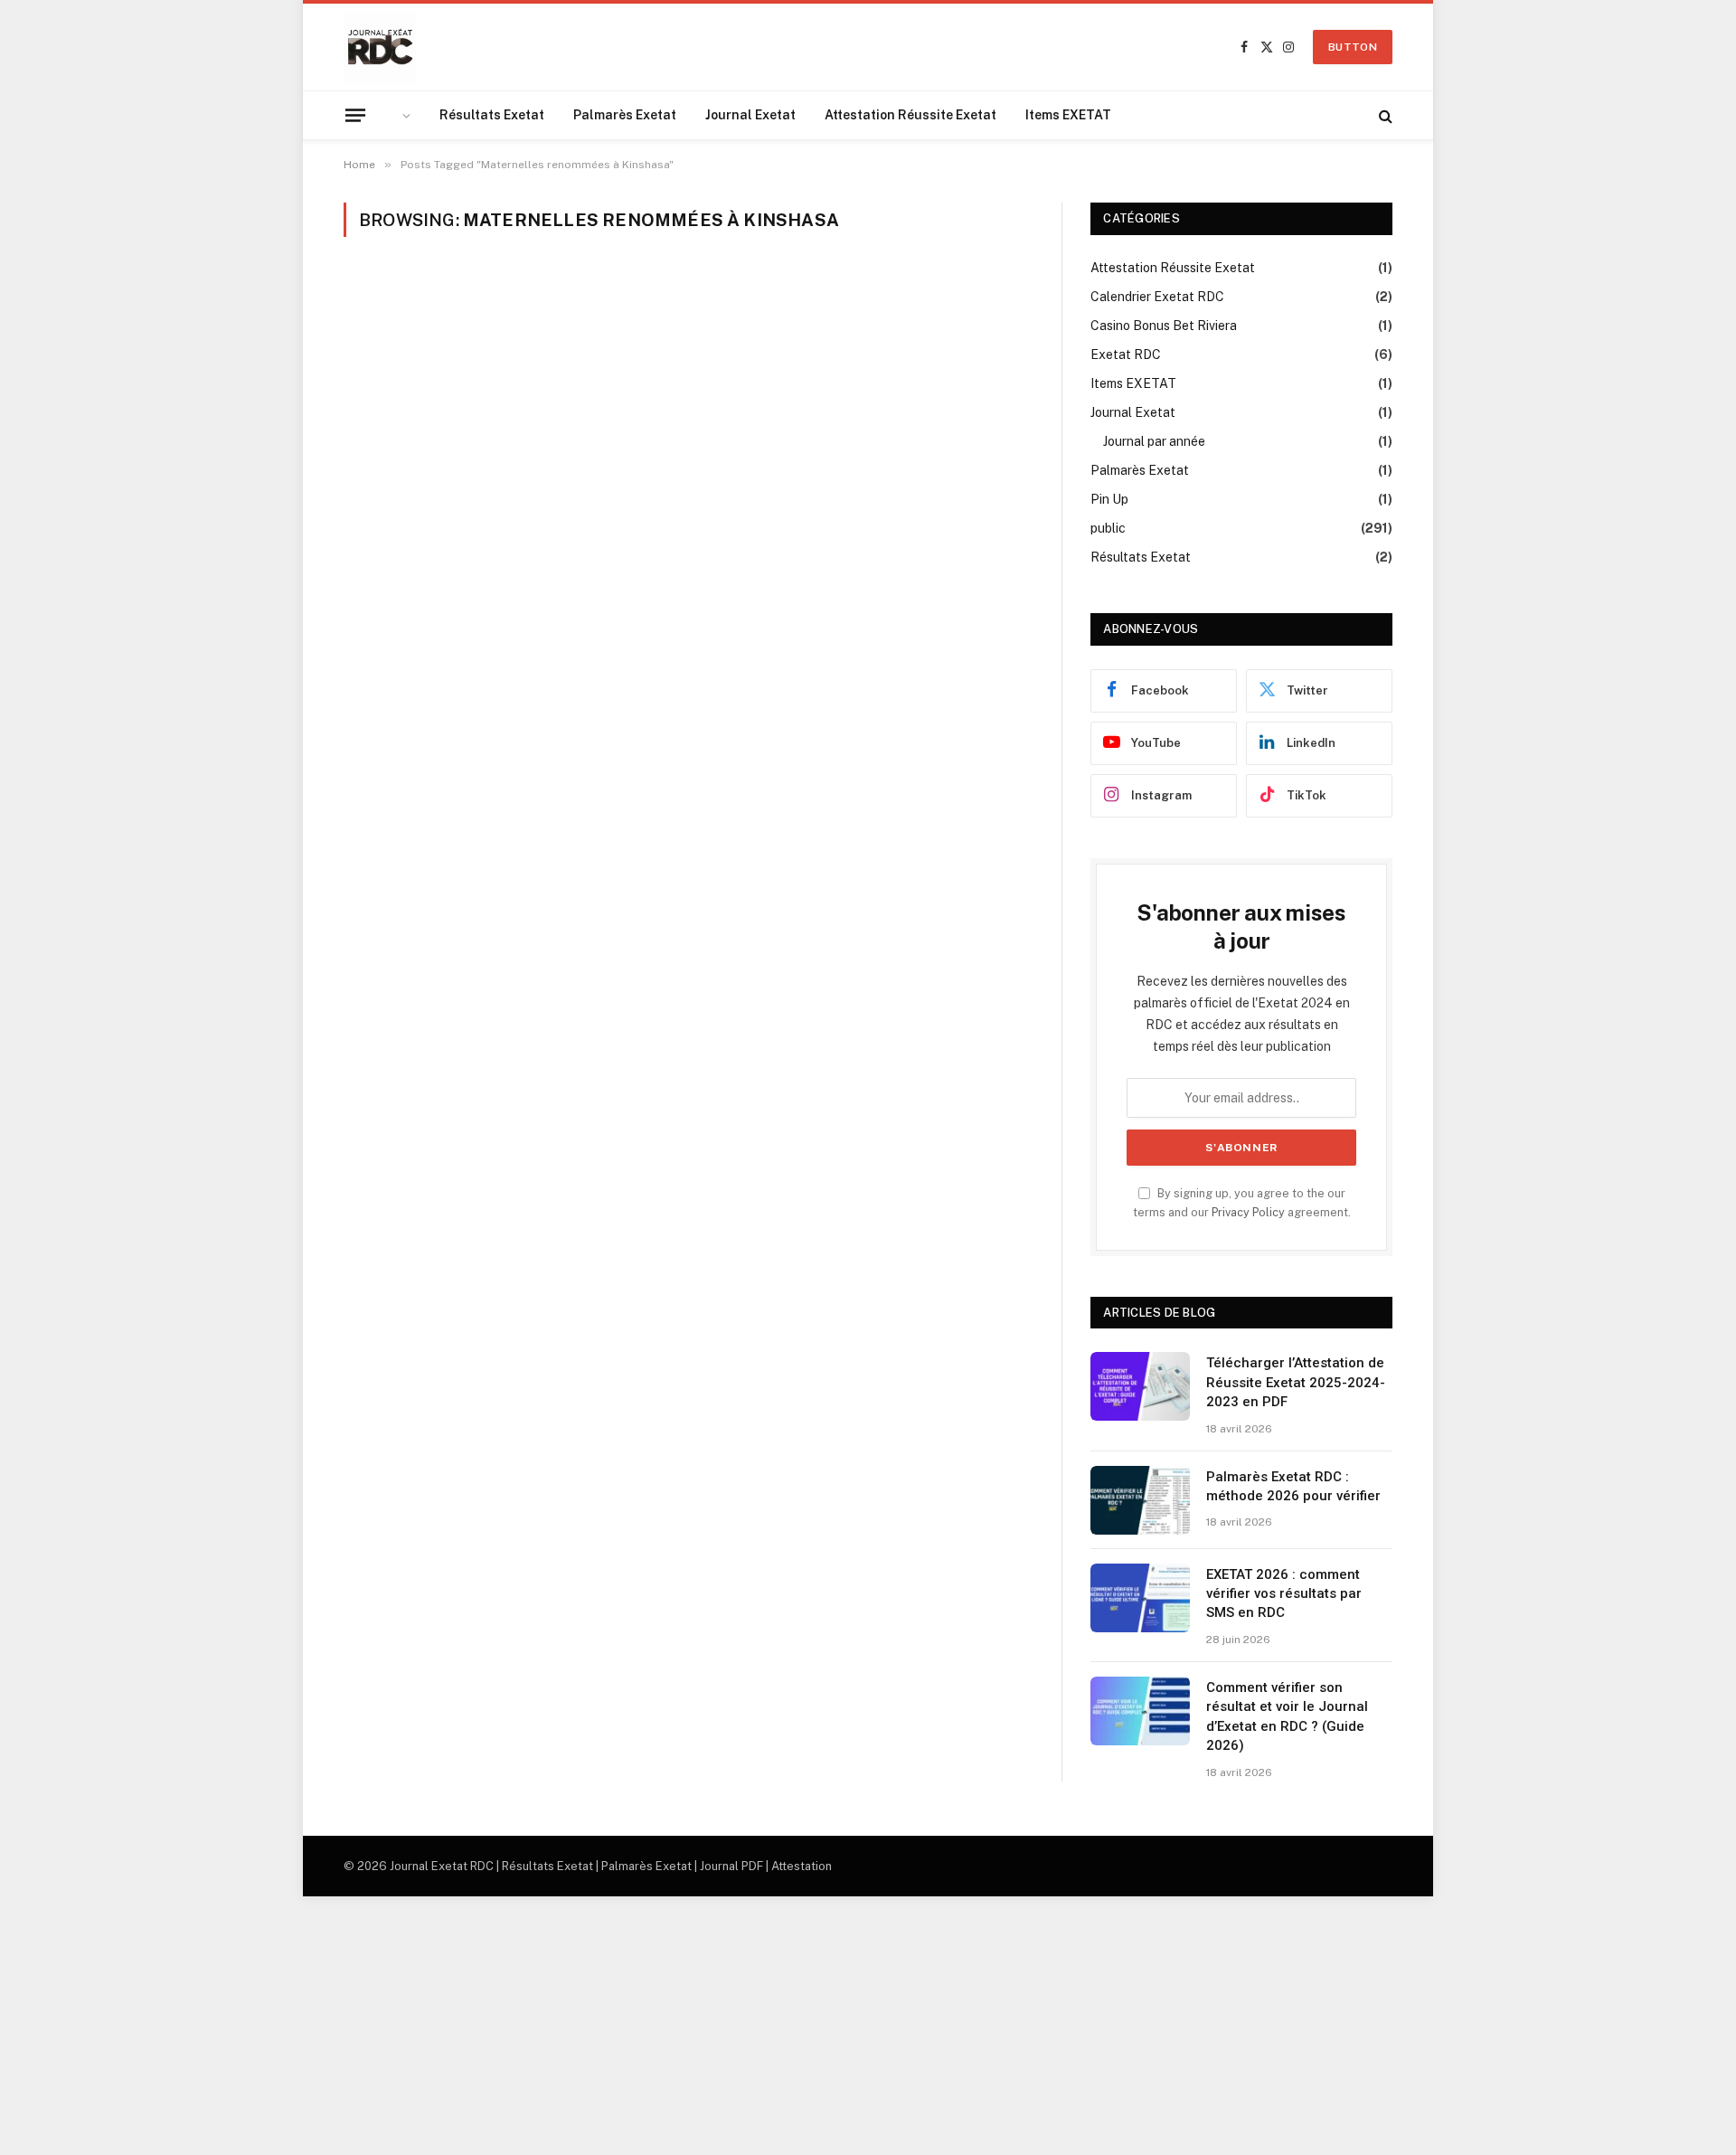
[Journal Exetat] (380, 47)
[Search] (1384, 115)
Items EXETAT (1068, 115)
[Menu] (355, 115)
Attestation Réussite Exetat (910, 115)
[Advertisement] (542, 2023)
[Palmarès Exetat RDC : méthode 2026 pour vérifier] (1140, 1500)
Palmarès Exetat (625, 115)
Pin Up (1109, 499)
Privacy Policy (1248, 1212)
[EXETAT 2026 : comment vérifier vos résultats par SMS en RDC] (1140, 1598)
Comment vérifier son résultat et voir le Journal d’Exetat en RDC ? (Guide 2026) (1287, 1716)
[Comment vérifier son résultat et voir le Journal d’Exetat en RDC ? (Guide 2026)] (1140, 1711)
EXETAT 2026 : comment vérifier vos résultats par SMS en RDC (1284, 1594)
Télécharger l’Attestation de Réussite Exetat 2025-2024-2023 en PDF (1296, 1382)
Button (1353, 47)
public (1108, 528)
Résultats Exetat (492, 115)
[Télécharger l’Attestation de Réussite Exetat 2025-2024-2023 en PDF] (1140, 1386)
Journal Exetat (750, 115)
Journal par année (1154, 441)
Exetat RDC (1126, 354)
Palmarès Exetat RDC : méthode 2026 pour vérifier (1293, 1486)
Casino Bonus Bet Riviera (1164, 326)
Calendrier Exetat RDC (1157, 297)
